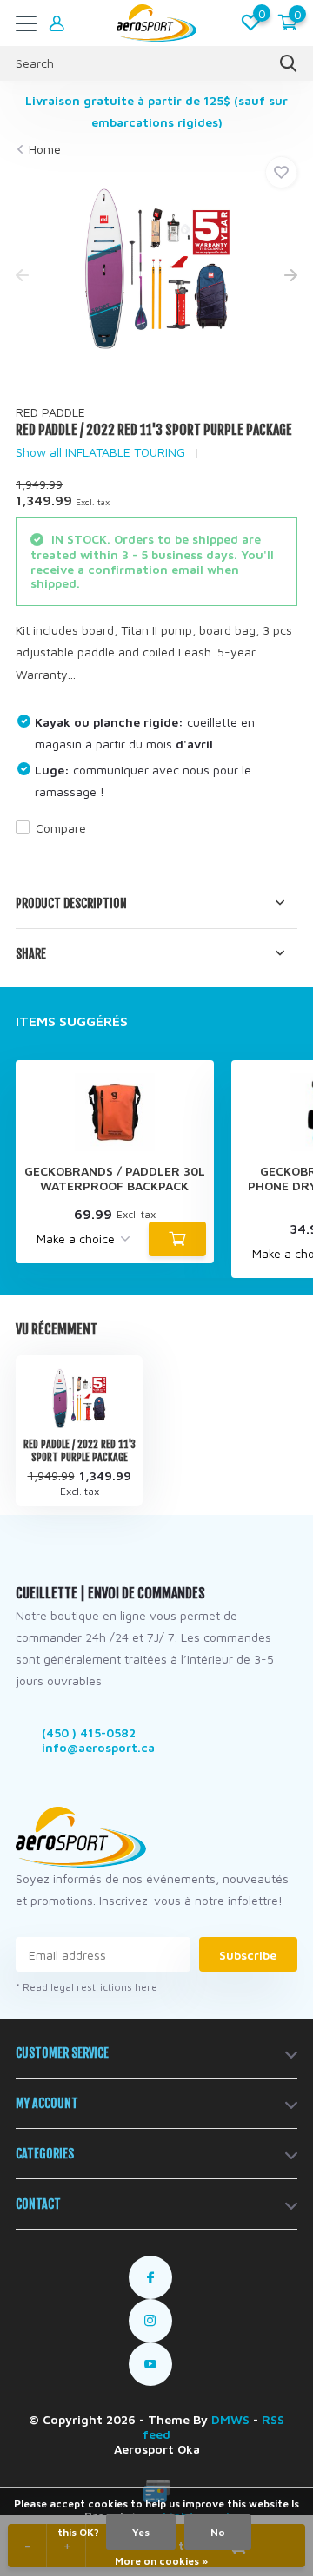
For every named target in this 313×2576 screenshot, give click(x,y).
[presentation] (22, 277)
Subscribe (248, 1955)
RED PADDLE (50, 412)
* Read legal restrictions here (87, 1987)
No (218, 2532)
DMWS (230, 2419)
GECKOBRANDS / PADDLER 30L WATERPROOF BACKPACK (115, 1179)
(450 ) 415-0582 (89, 1733)
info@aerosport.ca (98, 1747)
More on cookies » (161, 2561)
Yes (141, 2532)
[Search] (289, 63)
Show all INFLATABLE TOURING (100, 452)
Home (45, 149)
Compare (61, 828)
